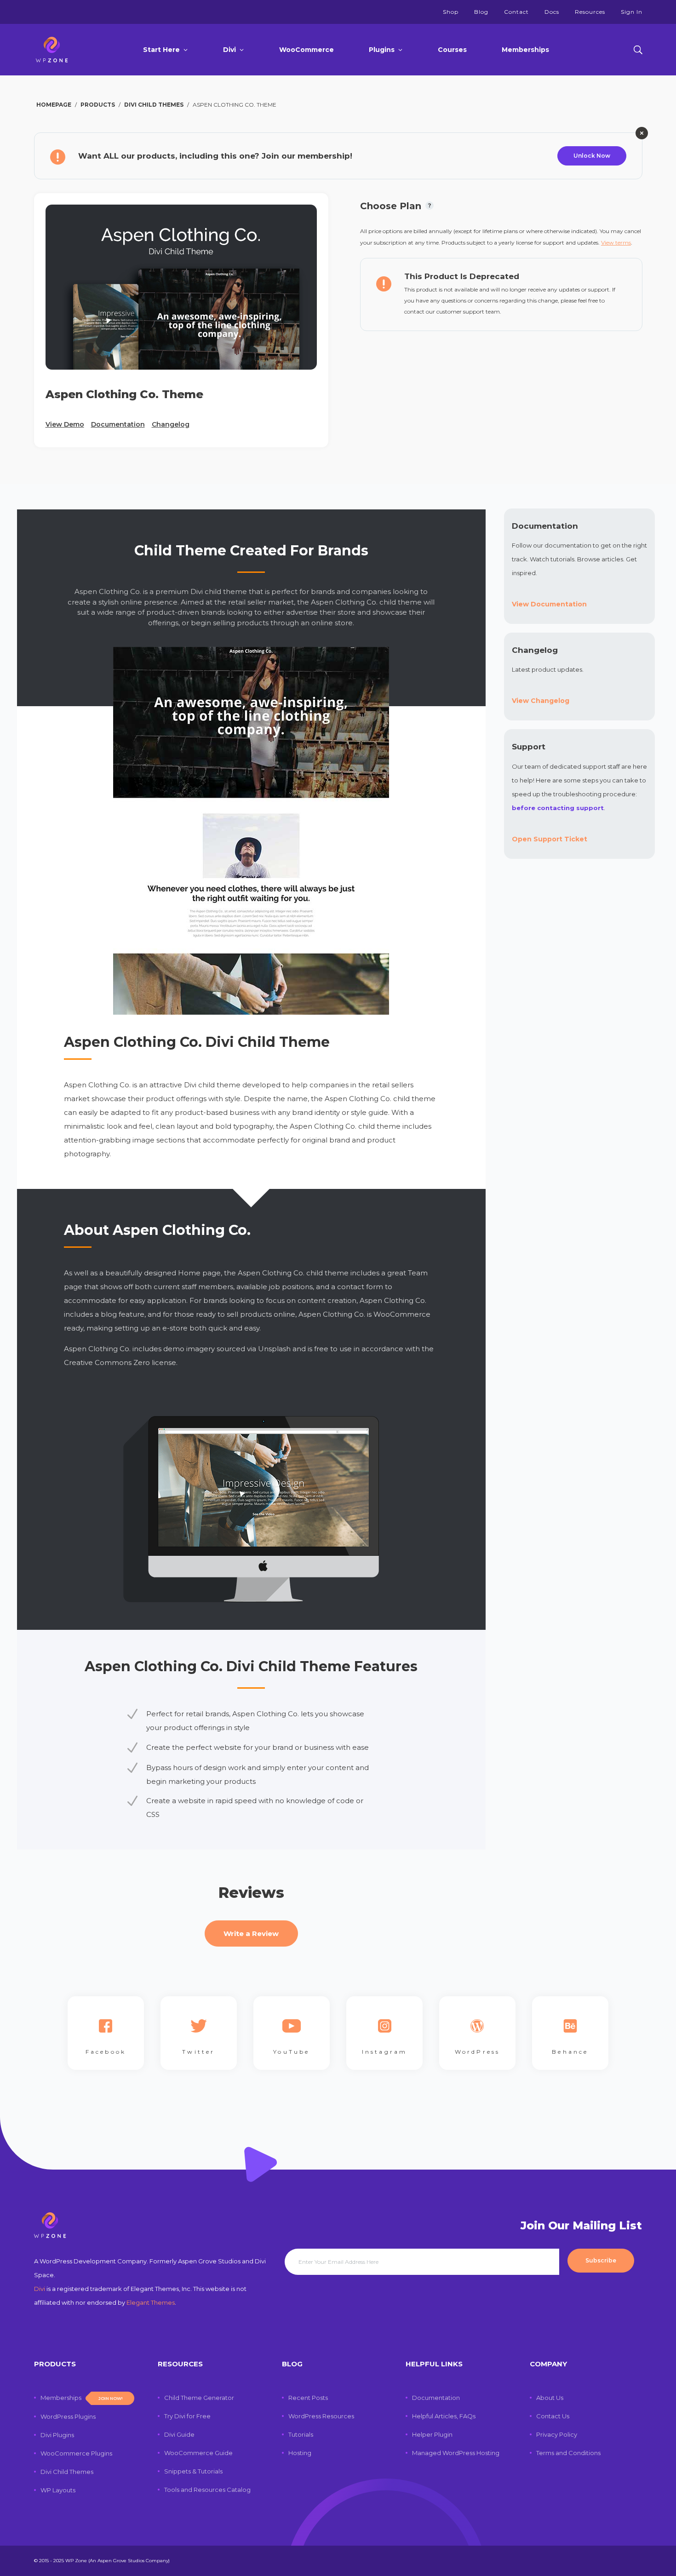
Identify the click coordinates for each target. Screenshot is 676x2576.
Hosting (300, 2453)
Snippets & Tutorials (193, 2471)
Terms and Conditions (568, 2453)
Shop (451, 12)
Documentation (118, 424)
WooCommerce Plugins (76, 2453)
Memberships (525, 50)
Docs (552, 12)
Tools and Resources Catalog (207, 2490)
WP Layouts (58, 2490)
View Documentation (549, 604)
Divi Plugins (57, 2435)
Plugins (382, 50)
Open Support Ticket (550, 839)
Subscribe (601, 2260)
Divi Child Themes (67, 2472)
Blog (481, 12)
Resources (590, 12)
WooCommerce (306, 50)
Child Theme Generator (199, 2398)
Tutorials (301, 2434)
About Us (550, 2398)
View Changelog (541, 701)
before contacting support (558, 808)
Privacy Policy (557, 2434)
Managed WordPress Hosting (456, 2453)
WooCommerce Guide (198, 2453)
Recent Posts (308, 2398)
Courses (452, 50)
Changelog (171, 424)
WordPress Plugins (68, 2416)
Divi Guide (179, 2434)
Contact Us (553, 2416)
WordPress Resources (321, 2416)
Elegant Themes (151, 2302)
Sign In (632, 12)
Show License (430, 208)
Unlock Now (592, 156)
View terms (616, 243)
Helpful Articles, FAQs (444, 2416)
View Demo (65, 424)
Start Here (161, 50)
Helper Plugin (432, 2434)
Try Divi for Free (187, 2416)
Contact (516, 12)
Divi (229, 50)
